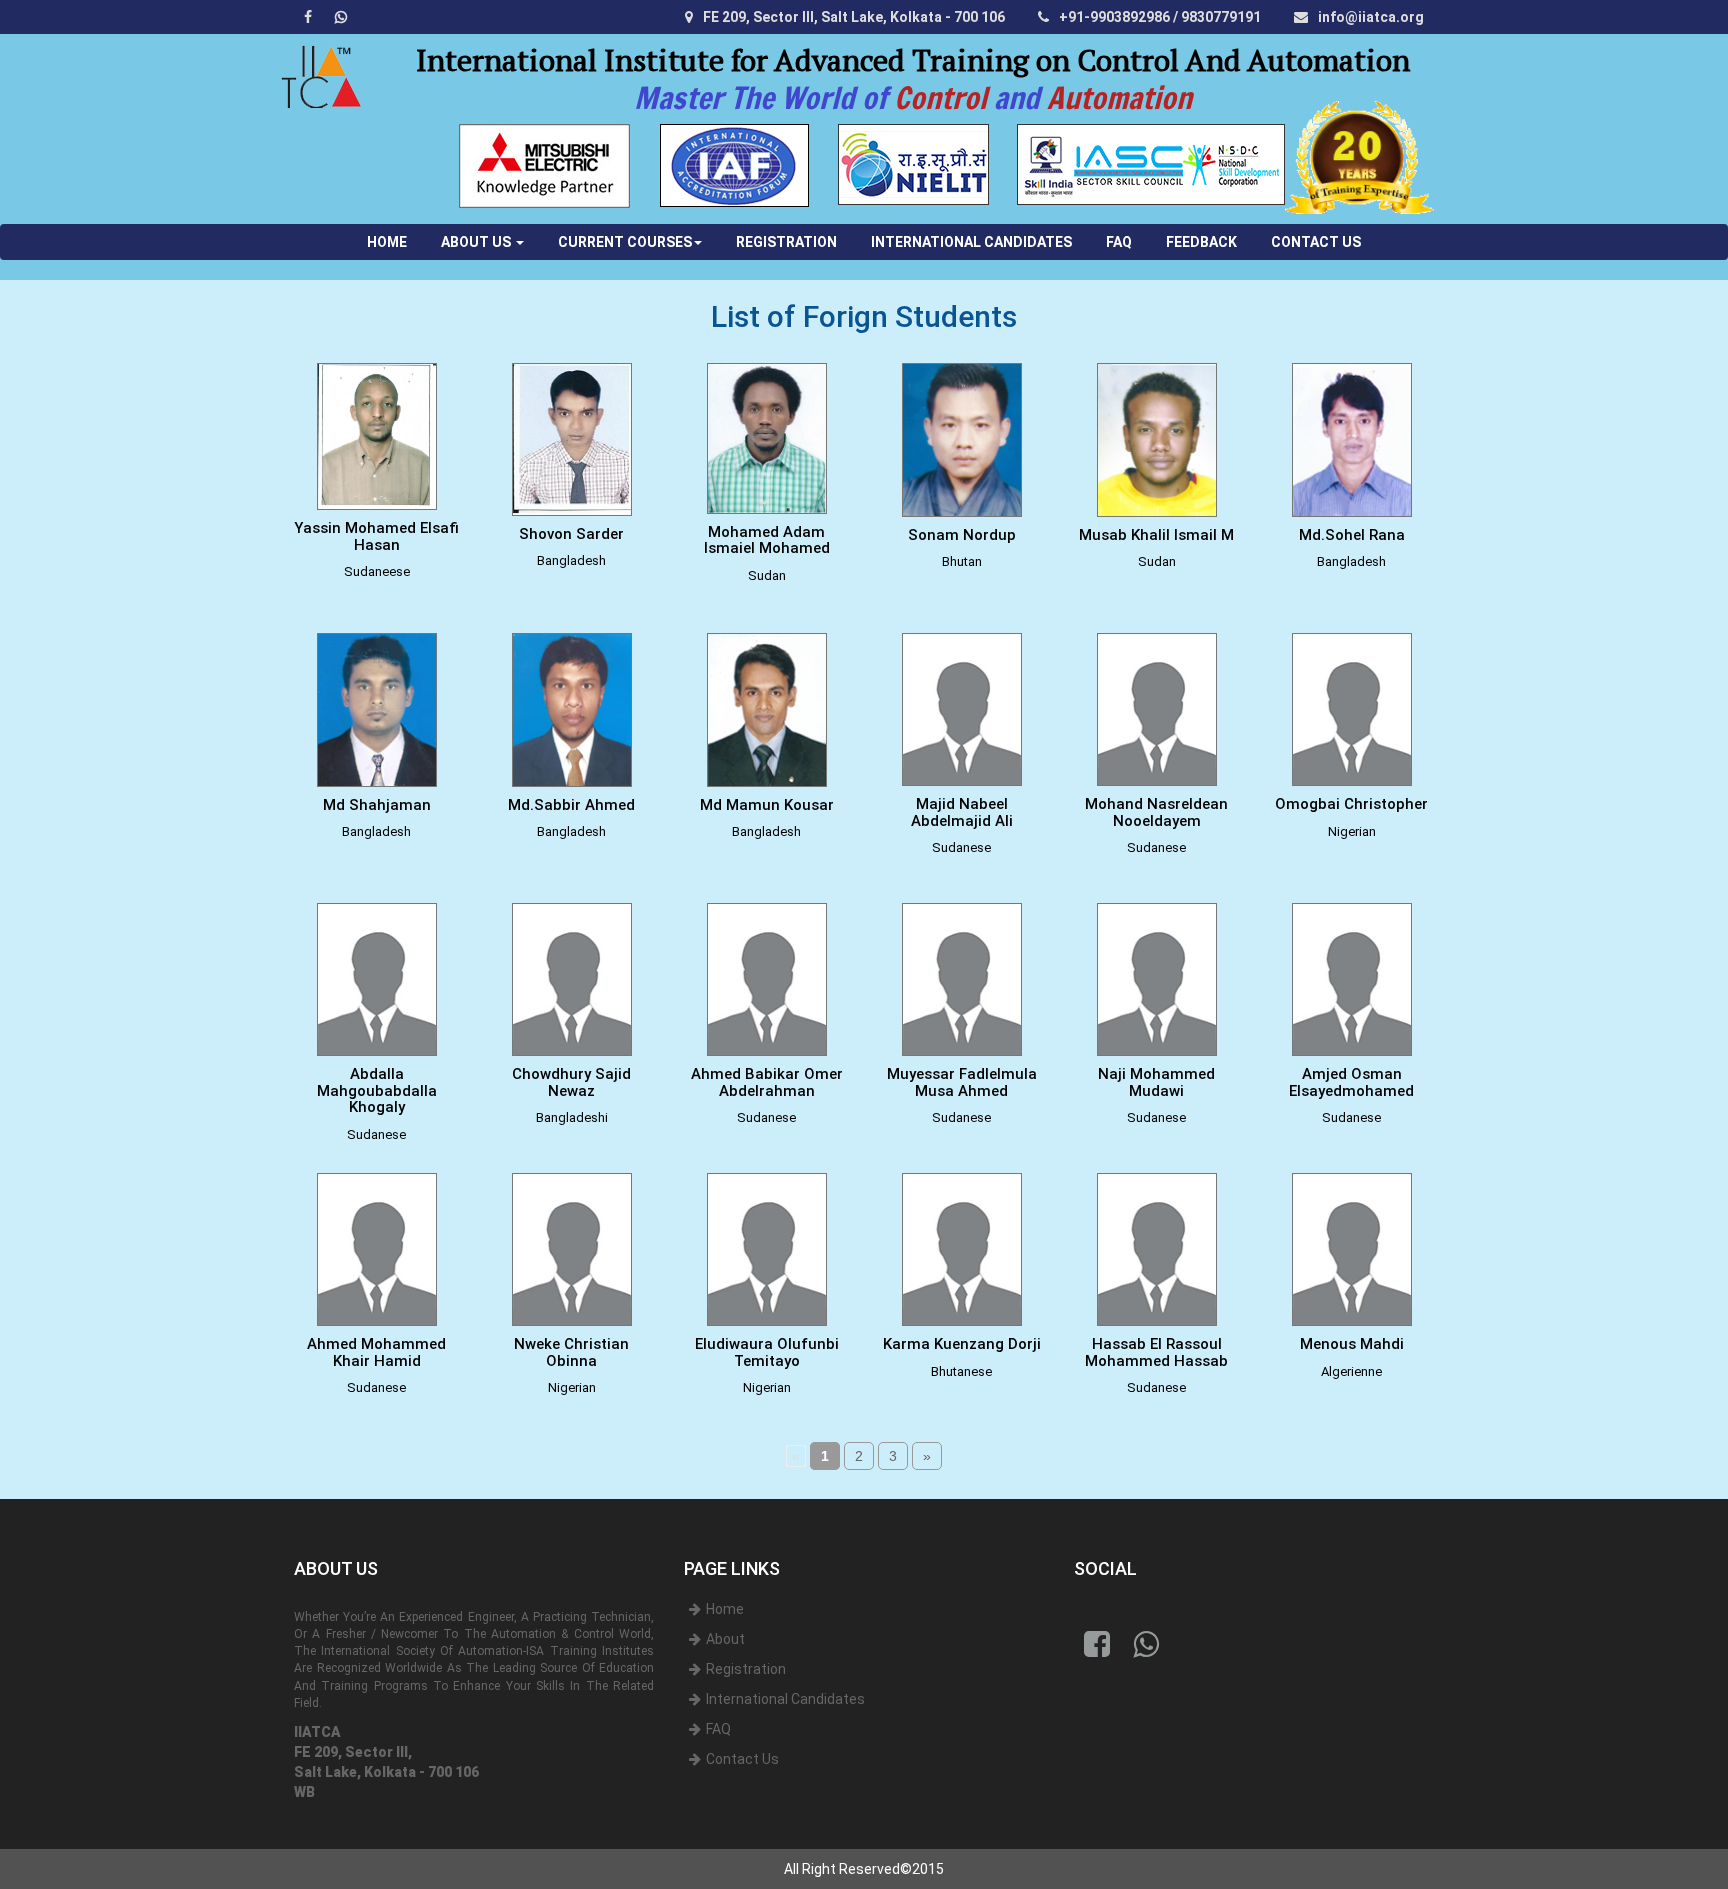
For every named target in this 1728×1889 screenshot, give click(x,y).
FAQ (1119, 242)
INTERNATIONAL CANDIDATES (971, 242)
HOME (395, 241)
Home (725, 1609)
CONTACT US (1316, 242)
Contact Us (742, 1759)
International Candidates (785, 1699)
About (725, 1639)
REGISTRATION (786, 242)
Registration (746, 1669)
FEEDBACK (1201, 242)
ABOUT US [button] (477, 242)
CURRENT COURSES (625, 242)
